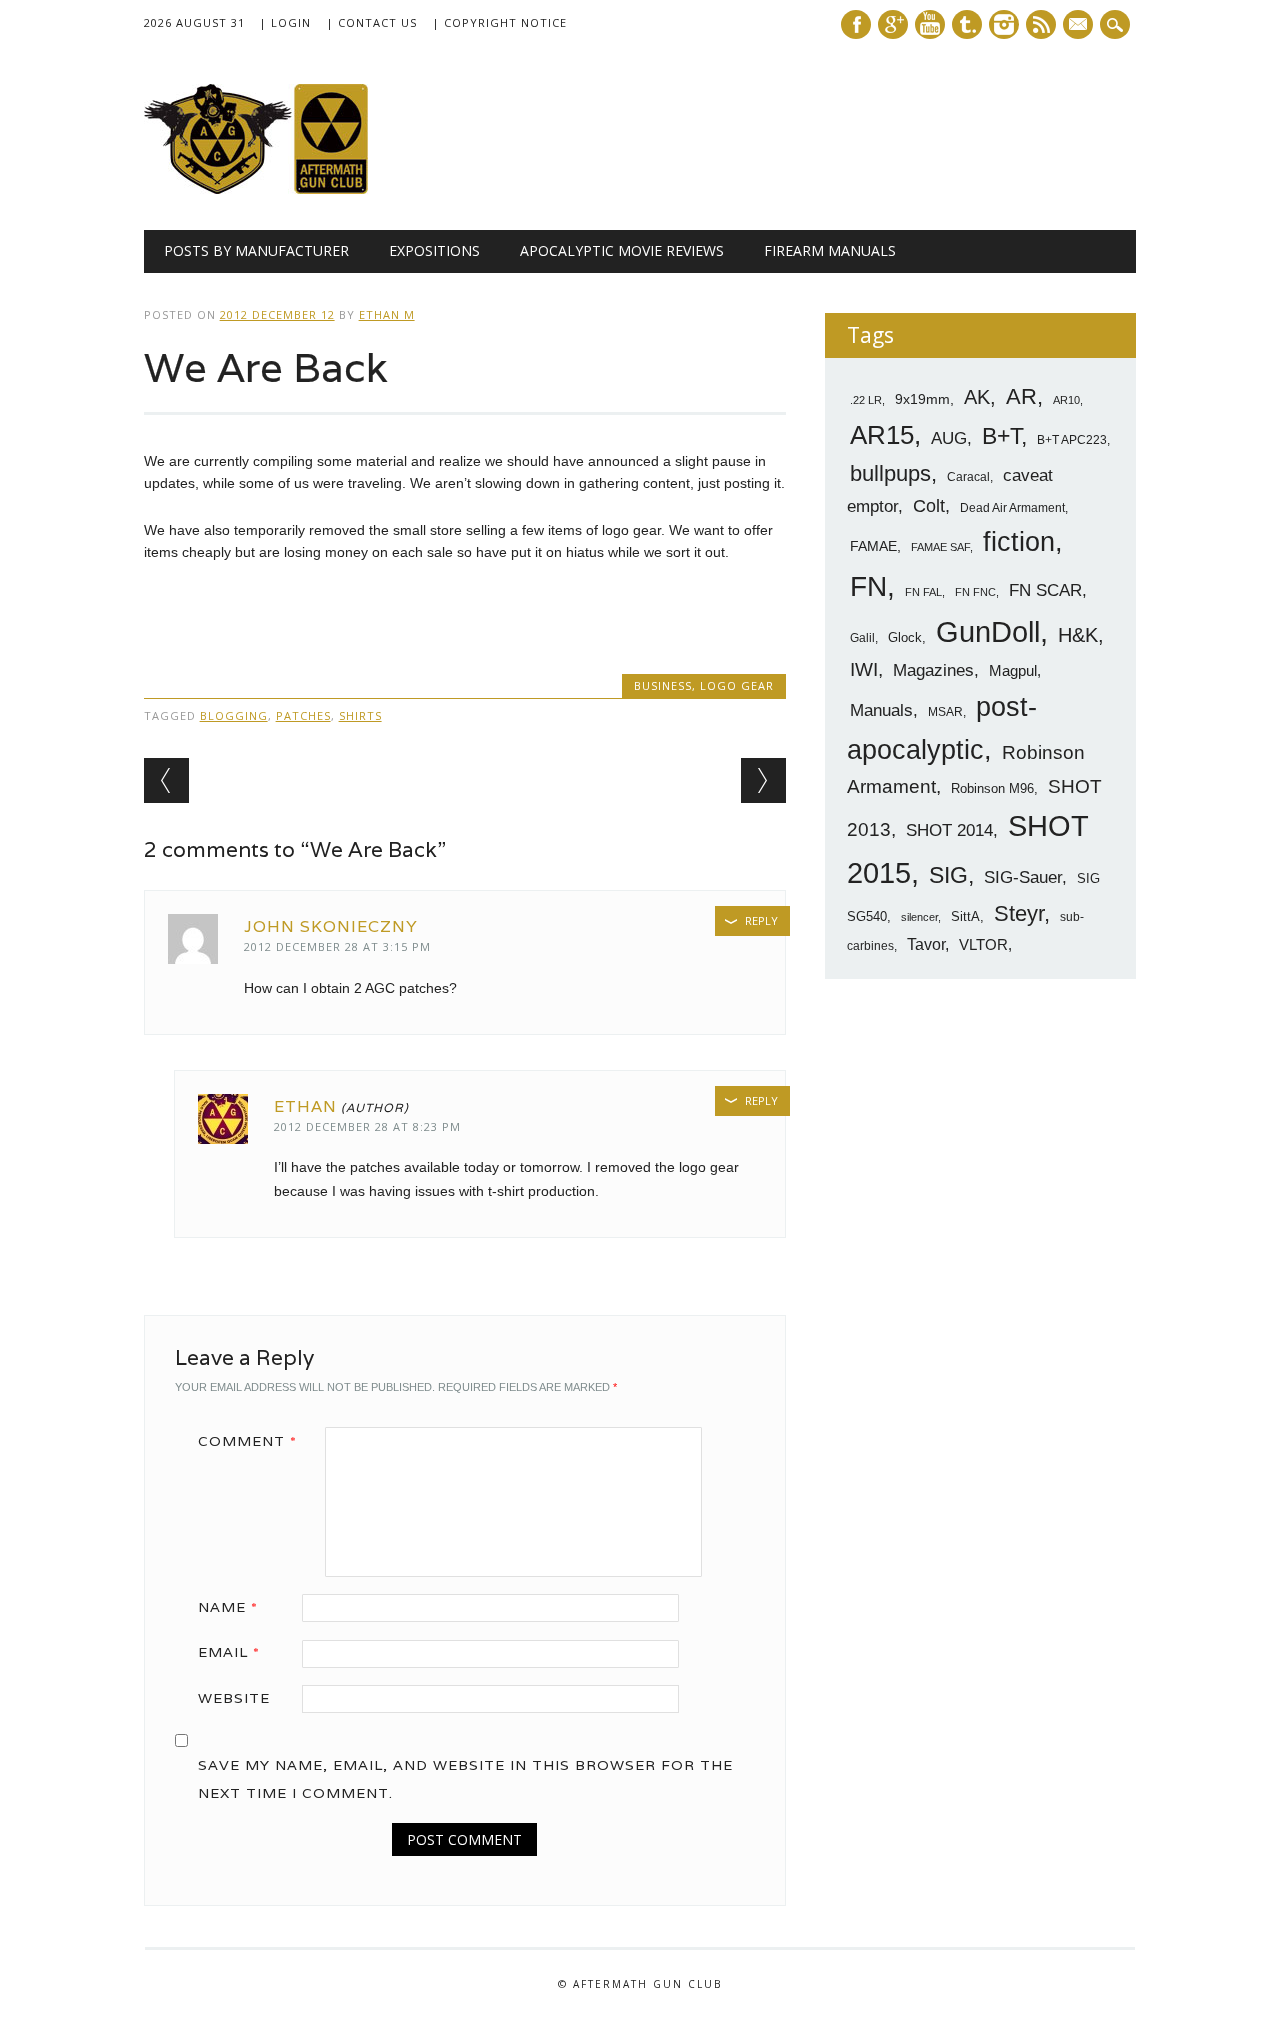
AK (977, 397)
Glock (905, 637)
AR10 (1066, 400)
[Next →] (763, 780)
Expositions (434, 250)
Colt (929, 506)
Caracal (968, 477)
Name (228, 1607)
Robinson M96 (992, 788)
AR (1021, 396)
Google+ (893, 24)
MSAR (945, 712)
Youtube (930, 24)
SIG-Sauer (1023, 877)
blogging (234, 715)
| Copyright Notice (499, 22)
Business (663, 685)
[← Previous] (166, 780)
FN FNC (975, 592)
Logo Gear (737, 685)
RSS (1041, 24)
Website (234, 1698)
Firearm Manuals (830, 250)
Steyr (1019, 913)
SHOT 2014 (949, 830)
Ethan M (387, 314)
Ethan (305, 1106)
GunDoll (988, 632)
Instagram (1004, 24)
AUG (949, 438)
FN (868, 586)
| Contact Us (371, 22)
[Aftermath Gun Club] (294, 189)
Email (229, 1652)
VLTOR (983, 944)
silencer (919, 917)
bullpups (890, 473)
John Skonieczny (331, 926)
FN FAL (923, 592)
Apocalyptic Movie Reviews (622, 250)
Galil (862, 638)
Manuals (881, 710)
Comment (247, 1441)
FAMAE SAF (940, 547)
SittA (965, 916)
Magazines (933, 670)
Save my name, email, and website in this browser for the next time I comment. (465, 1779)
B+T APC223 (1072, 440)
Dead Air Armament (1012, 508)
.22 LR (866, 400)
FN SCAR (1045, 590)
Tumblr (967, 24)
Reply (761, 920)
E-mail (1080, 26)
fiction (1019, 542)
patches (303, 715)
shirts (360, 715)
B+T (1001, 436)
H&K (1078, 634)
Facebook (856, 24)
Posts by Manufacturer (256, 250)
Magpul (1013, 670)
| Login (285, 22)
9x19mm (922, 399)
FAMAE (873, 546)
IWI (864, 669)
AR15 (882, 435)
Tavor (926, 944)
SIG (948, 875)
